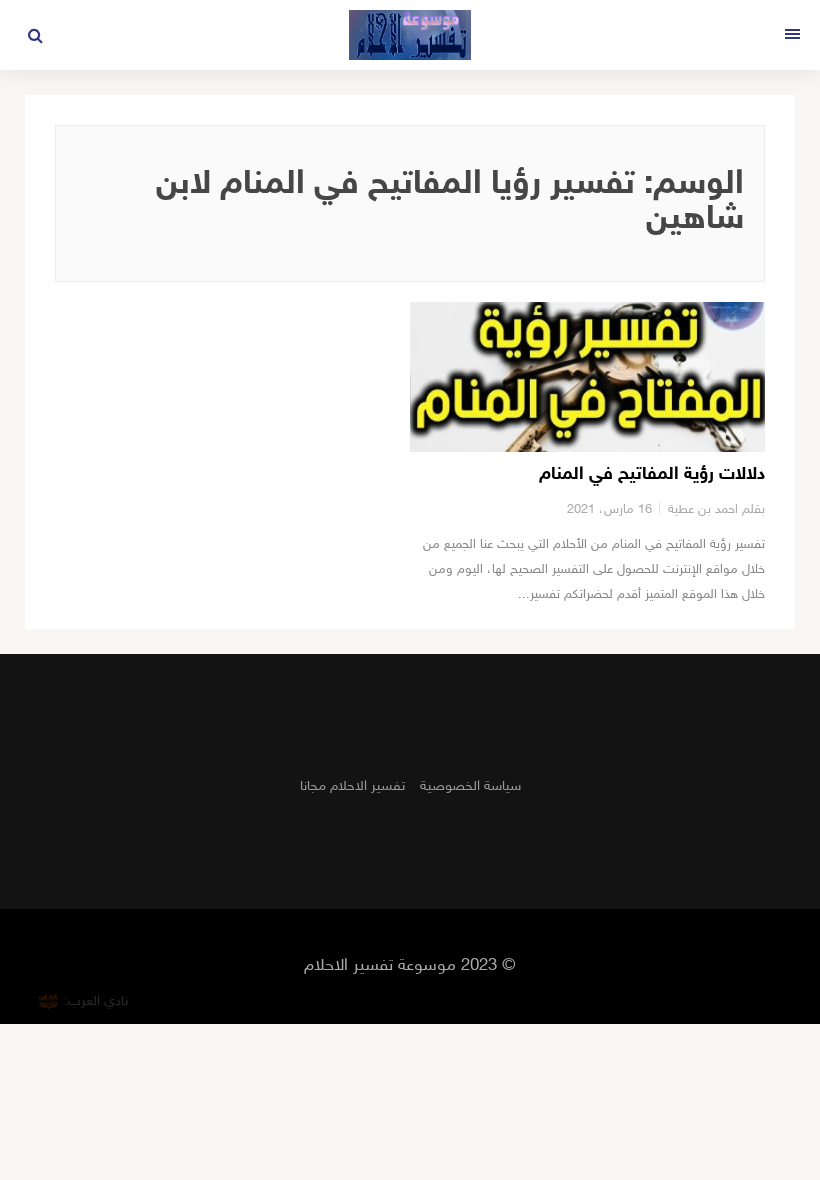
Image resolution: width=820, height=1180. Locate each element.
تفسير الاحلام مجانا (352, 786)
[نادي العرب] (48, 1001)
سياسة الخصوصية (470, 786)
